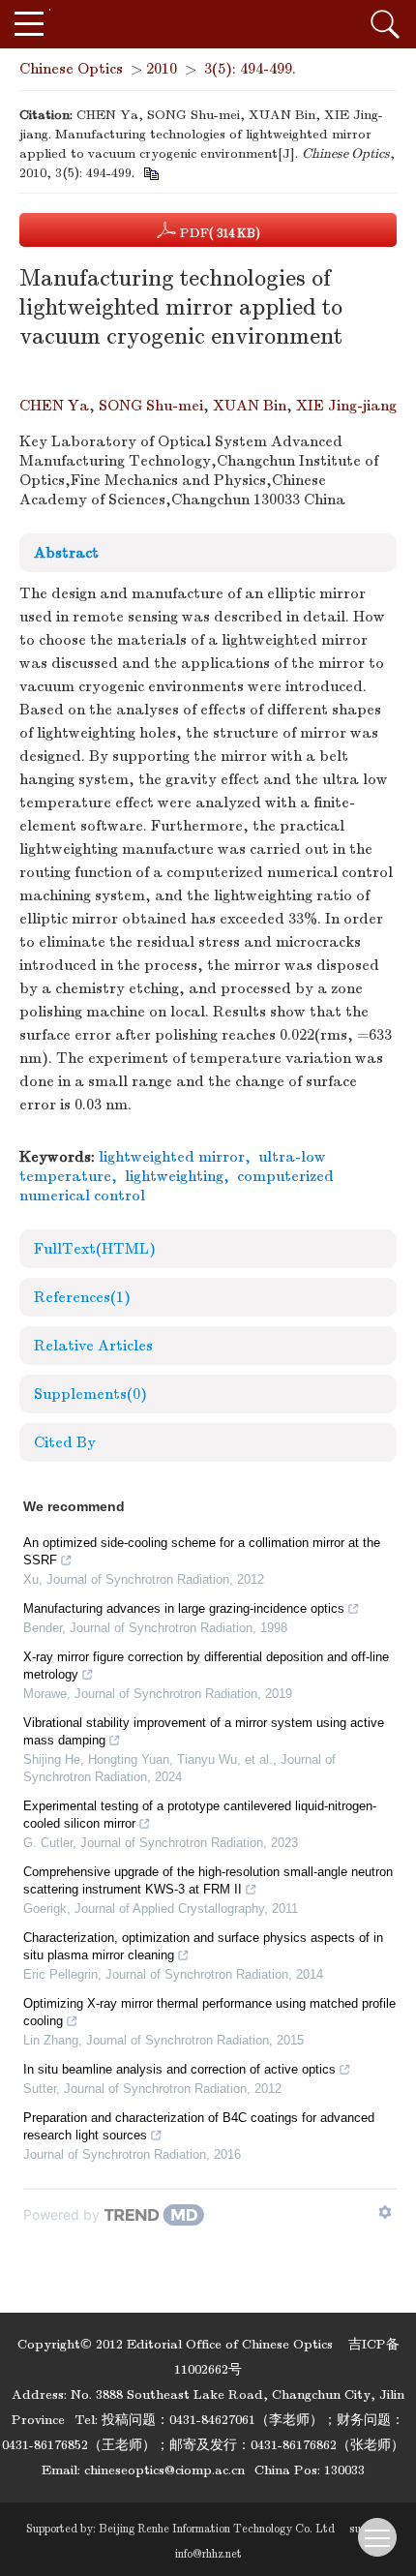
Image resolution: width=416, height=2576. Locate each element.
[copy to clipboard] (150, 173)
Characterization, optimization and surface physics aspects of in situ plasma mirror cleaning (203, 1946)
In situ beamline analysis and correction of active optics (179, 2069)
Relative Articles (93, 1346)
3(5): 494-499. (250, 69)
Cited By (65, 1442)
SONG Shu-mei (151, 406)
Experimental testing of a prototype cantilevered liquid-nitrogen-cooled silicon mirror (200, 1815)
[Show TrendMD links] (385, 2212)
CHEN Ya (54, 406)
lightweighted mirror (172, 1157)
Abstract (66, 553)
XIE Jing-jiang (346, 406)
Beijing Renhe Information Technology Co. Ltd (217, 2529)
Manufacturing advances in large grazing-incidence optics (184, 1608)
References (82, 1297)
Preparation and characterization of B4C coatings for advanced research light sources (199, 2126)
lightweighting (174, 1176)
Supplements (90, 1394)
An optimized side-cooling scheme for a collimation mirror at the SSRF (202, 1551)
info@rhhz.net (208, 2554)
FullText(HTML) (95, 1249)
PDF (218, 233)
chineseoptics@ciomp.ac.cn (164, 2470)
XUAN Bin (250, 406)
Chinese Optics (71, 69)
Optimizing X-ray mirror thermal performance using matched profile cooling (209, 2012)
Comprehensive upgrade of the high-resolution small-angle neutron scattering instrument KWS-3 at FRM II (208, 1880)
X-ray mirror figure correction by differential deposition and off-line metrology (206, 1666)
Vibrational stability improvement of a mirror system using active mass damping (204, 1731)
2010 (162, 69)
